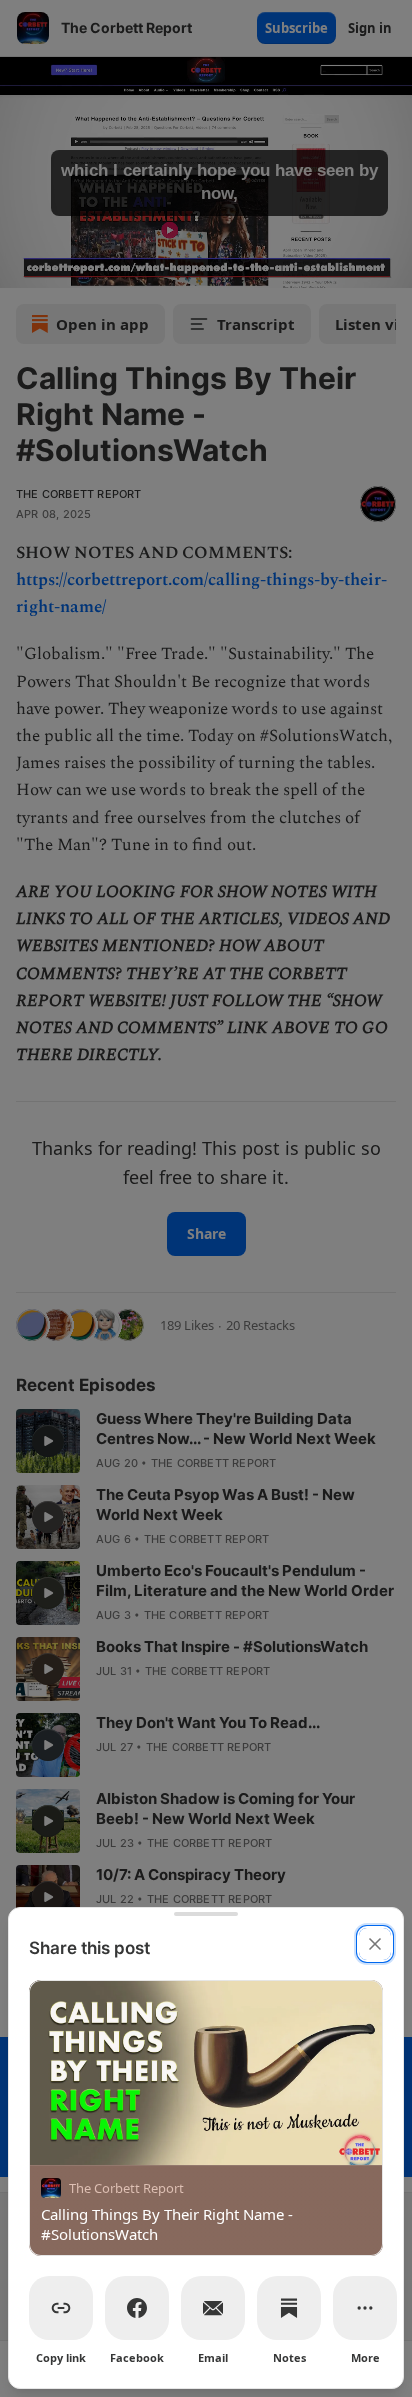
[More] (365, 2308)
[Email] (213, 2308)
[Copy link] (61, 2308)
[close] (375, 1944)
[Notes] (289, 2308)
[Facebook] (137, 2308)
